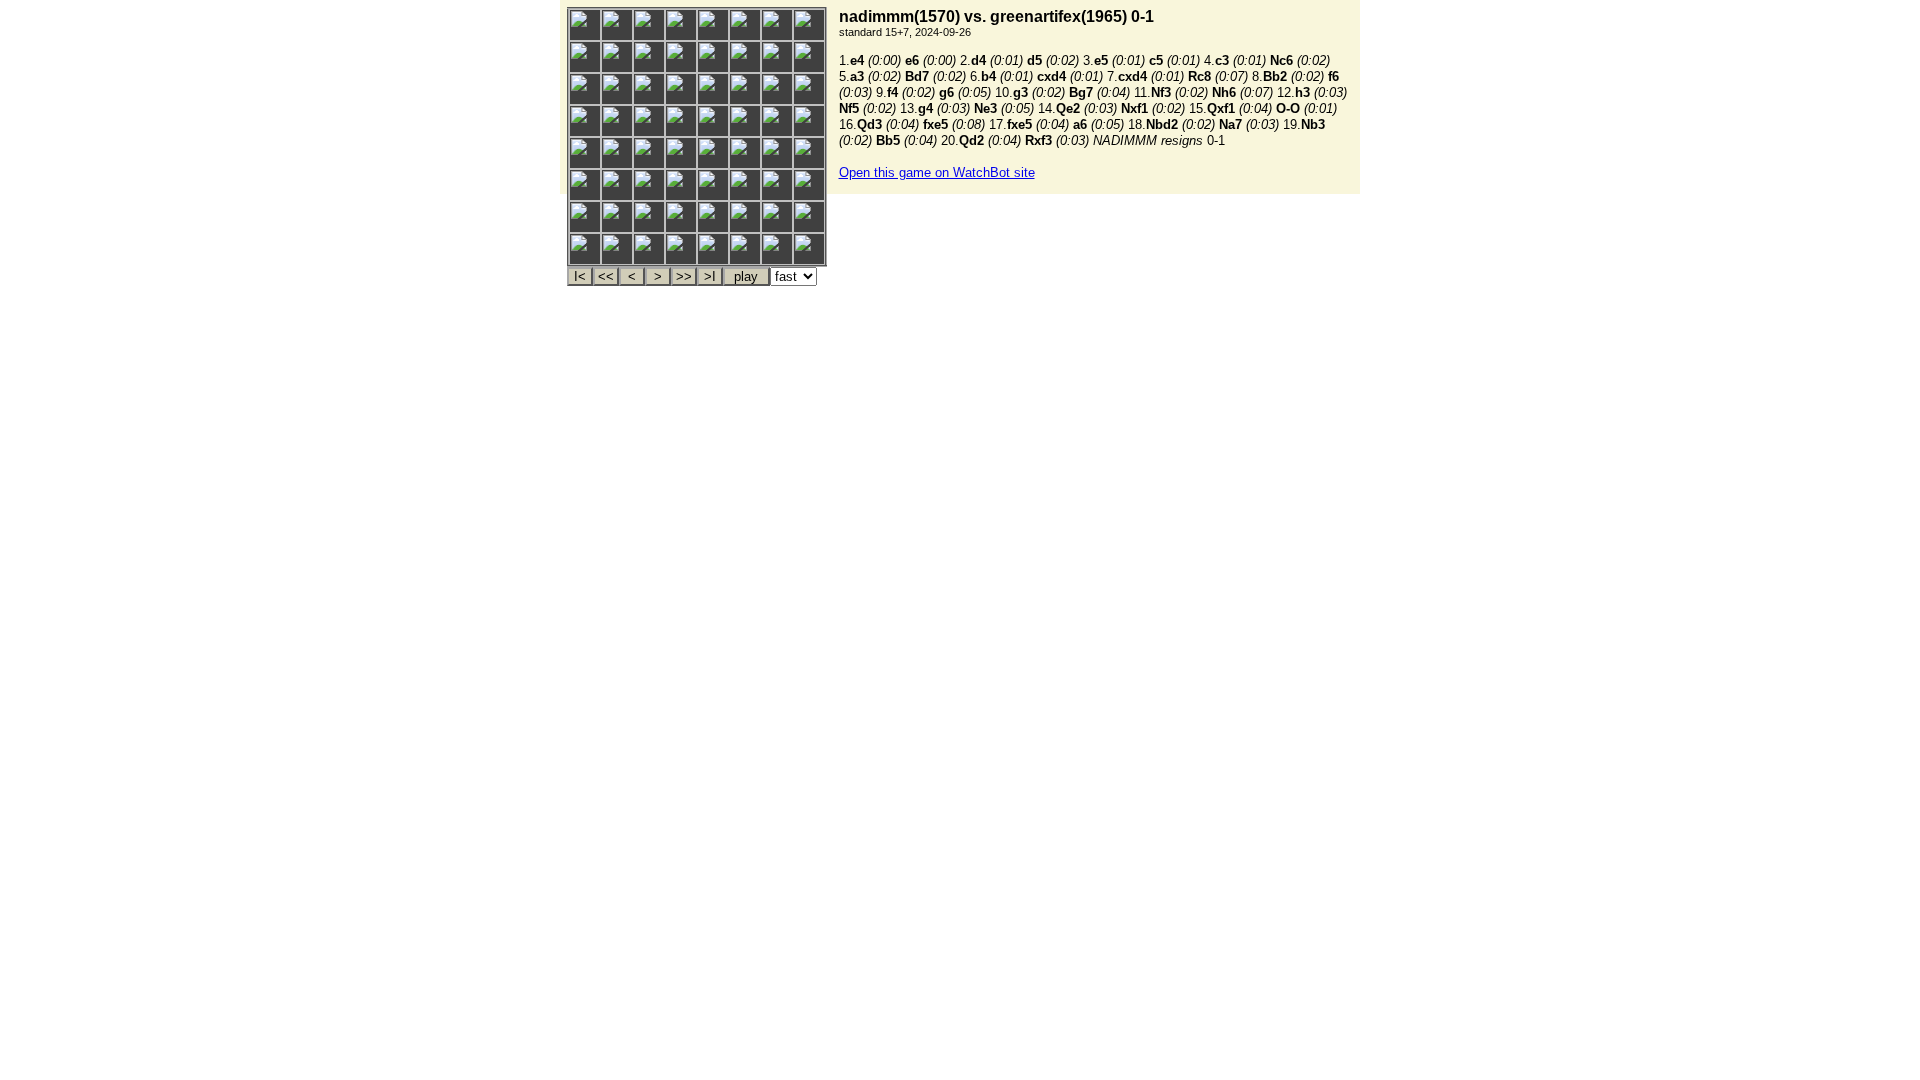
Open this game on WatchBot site (937, 172)
